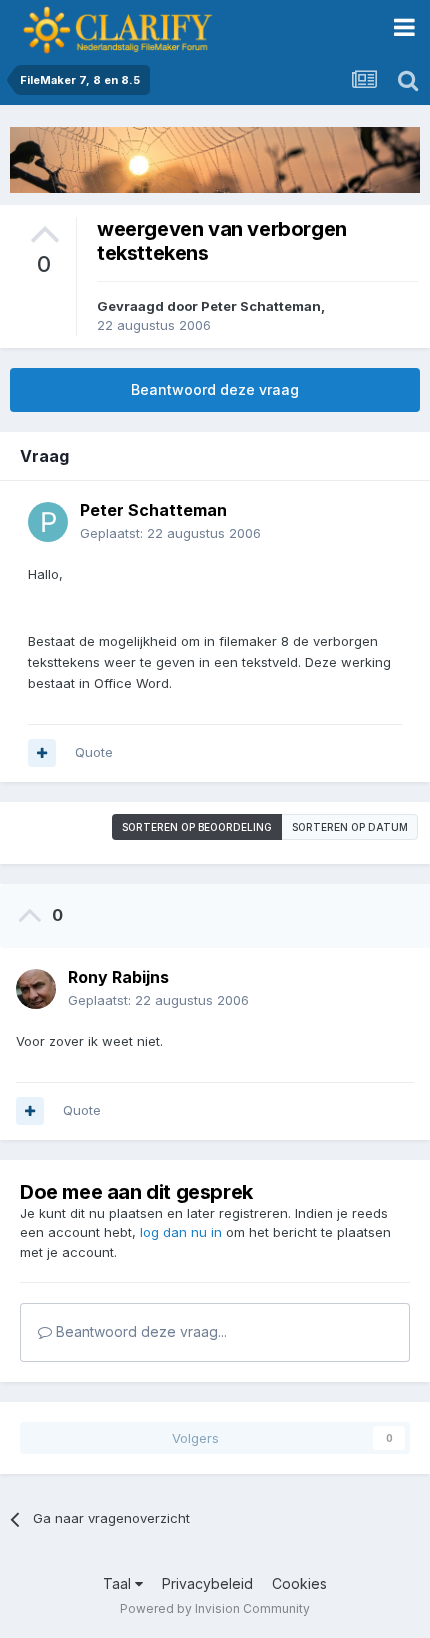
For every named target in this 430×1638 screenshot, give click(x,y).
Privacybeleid (207, 1583)
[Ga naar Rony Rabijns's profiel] (36, 989)
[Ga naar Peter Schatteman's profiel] (48, 522)
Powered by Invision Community (215, 1608)
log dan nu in (181, 1232)
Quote (94, 752)
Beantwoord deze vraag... (139, 1331)
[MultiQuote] (42, 753)
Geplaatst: (170, 533)
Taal (119, 1583)
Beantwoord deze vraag (215, 389)
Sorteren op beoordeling (197, 827)
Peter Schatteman (261, 306)
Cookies (299, 1583)
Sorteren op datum (350, 827)
